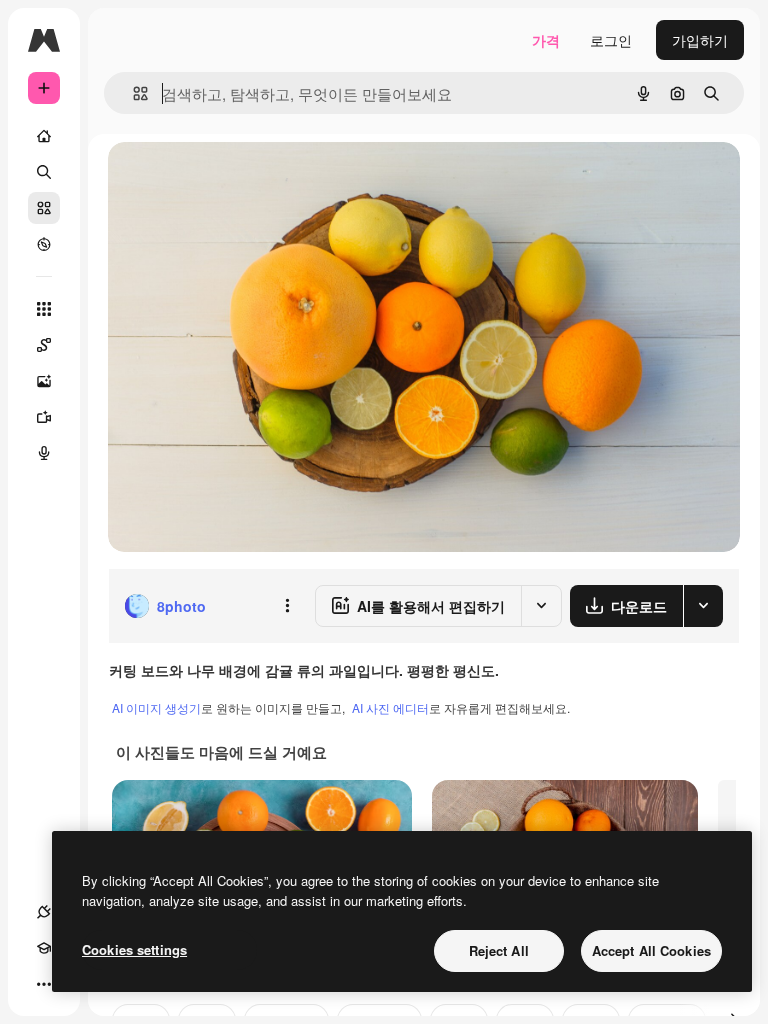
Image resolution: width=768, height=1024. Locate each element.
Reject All (499, 950)
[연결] (44, 912)
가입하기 (700, 40)
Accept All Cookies (651, 950)
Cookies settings (134, 949)
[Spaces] (44, 345)
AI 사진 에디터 (390, 707)
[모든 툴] (44, 309)
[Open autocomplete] (132, 93)
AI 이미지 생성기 (156, 707)
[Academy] (44, 948)
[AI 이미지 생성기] (44, 381)
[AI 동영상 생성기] (44, 417)
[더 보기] (44, 984)
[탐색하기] (44, 244)
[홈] (44, 136)
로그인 (611, 40)
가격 (546, 40)
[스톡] (44, 208)
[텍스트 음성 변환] (44, 453)
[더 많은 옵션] (287, 606)
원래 (223, 179)
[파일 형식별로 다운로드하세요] (703, 606)
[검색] (44, 172)
